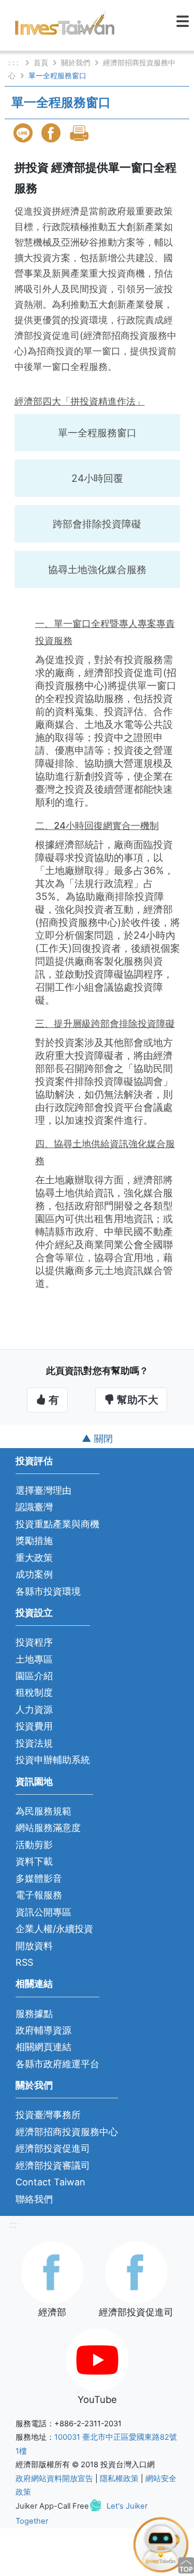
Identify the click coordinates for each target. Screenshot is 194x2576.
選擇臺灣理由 (43, 1490)
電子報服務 (39, 1895)
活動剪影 (34, 1845)
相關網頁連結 (43, 2047)
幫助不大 (136, 1400)
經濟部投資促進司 (53, 2148)
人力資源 (34, 1709)
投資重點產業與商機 (57, 1524)
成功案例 (34, 1574)
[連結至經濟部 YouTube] (97, 2359)
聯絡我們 (34, 2199)
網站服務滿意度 (48, 1828)
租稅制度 (34, 1692)
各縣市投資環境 (48, 1591)
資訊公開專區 (43, 1912)
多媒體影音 (39, 1878)
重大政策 (34, 1558)
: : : (14, 62)
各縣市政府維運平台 (57, 2064)
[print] (80, 133)
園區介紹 (34, 1676)
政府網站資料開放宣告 (54, 2479)
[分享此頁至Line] (24, 133)
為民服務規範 (43, 1811)
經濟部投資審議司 (53, 2165)
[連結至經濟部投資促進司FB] (136, 2271)
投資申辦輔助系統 (53, 1760)
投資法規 (34, 1743)
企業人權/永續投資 (54, 1929)
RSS (24, 1962)
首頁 (41, 62)
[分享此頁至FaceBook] (52, 133)
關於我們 (76, 62)
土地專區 (34, 1659)
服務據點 (34, 2014)
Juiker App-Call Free (52, 2506)
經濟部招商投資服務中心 (67, 2132)
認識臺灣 (34, 1507)
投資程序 (34, 1642)
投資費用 (34, 1726)
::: (13, 2224)
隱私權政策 (119, 2479)
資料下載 (34, 1861)
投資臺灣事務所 (48, 2115)
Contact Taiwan (50, 2182)
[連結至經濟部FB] (52, 2271)
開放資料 (34, 1946)
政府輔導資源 (43, 2030)
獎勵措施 (34, 1541)
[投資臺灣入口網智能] (161, 2544)
